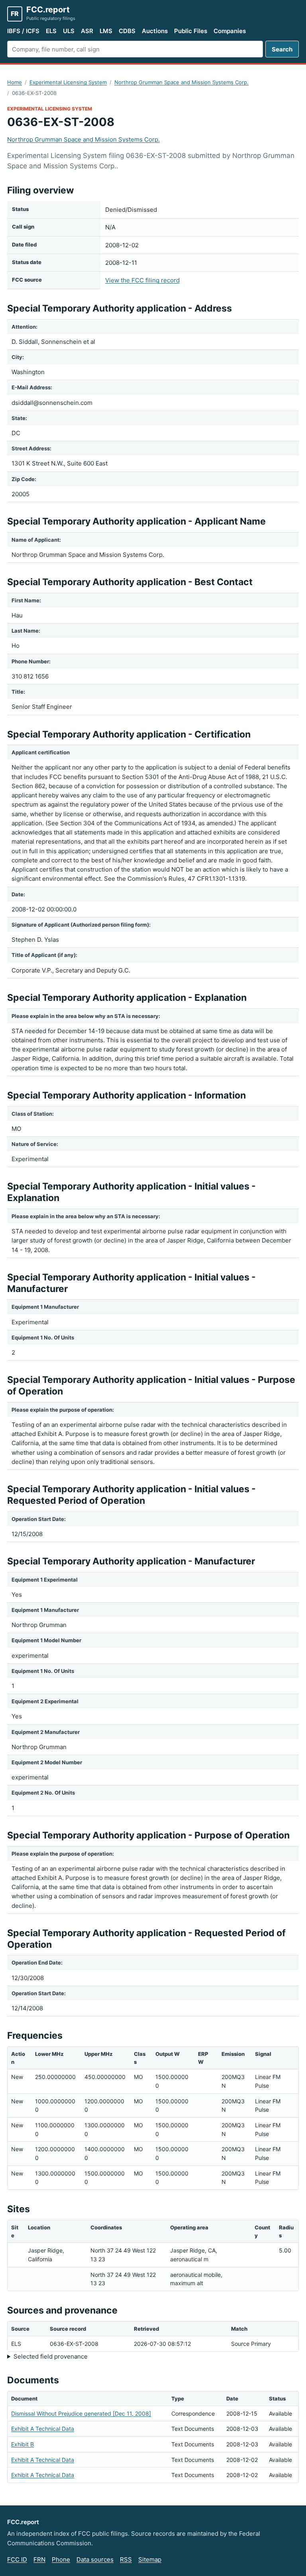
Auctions (155, 31)
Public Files (191, 31)
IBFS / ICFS (23, 31)
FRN (39, 2559)
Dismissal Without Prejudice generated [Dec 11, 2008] (81, 2413)
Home (15, 82)
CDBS (127, 31)
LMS (106, 31)
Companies (230, 31)
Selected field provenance (51, 2356)
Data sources (95, 2559)
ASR (87, 31)
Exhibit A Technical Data (43, 2429)
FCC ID (17, 2559)
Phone (61, 2559)
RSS (126, 2559)
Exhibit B (23, 2444)
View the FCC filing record (142, 280)
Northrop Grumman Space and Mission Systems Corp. (181, 82)
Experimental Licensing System (68, 82)
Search (282, 49)
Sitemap (150, 2559)
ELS (51, 31)
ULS (69, 31)
